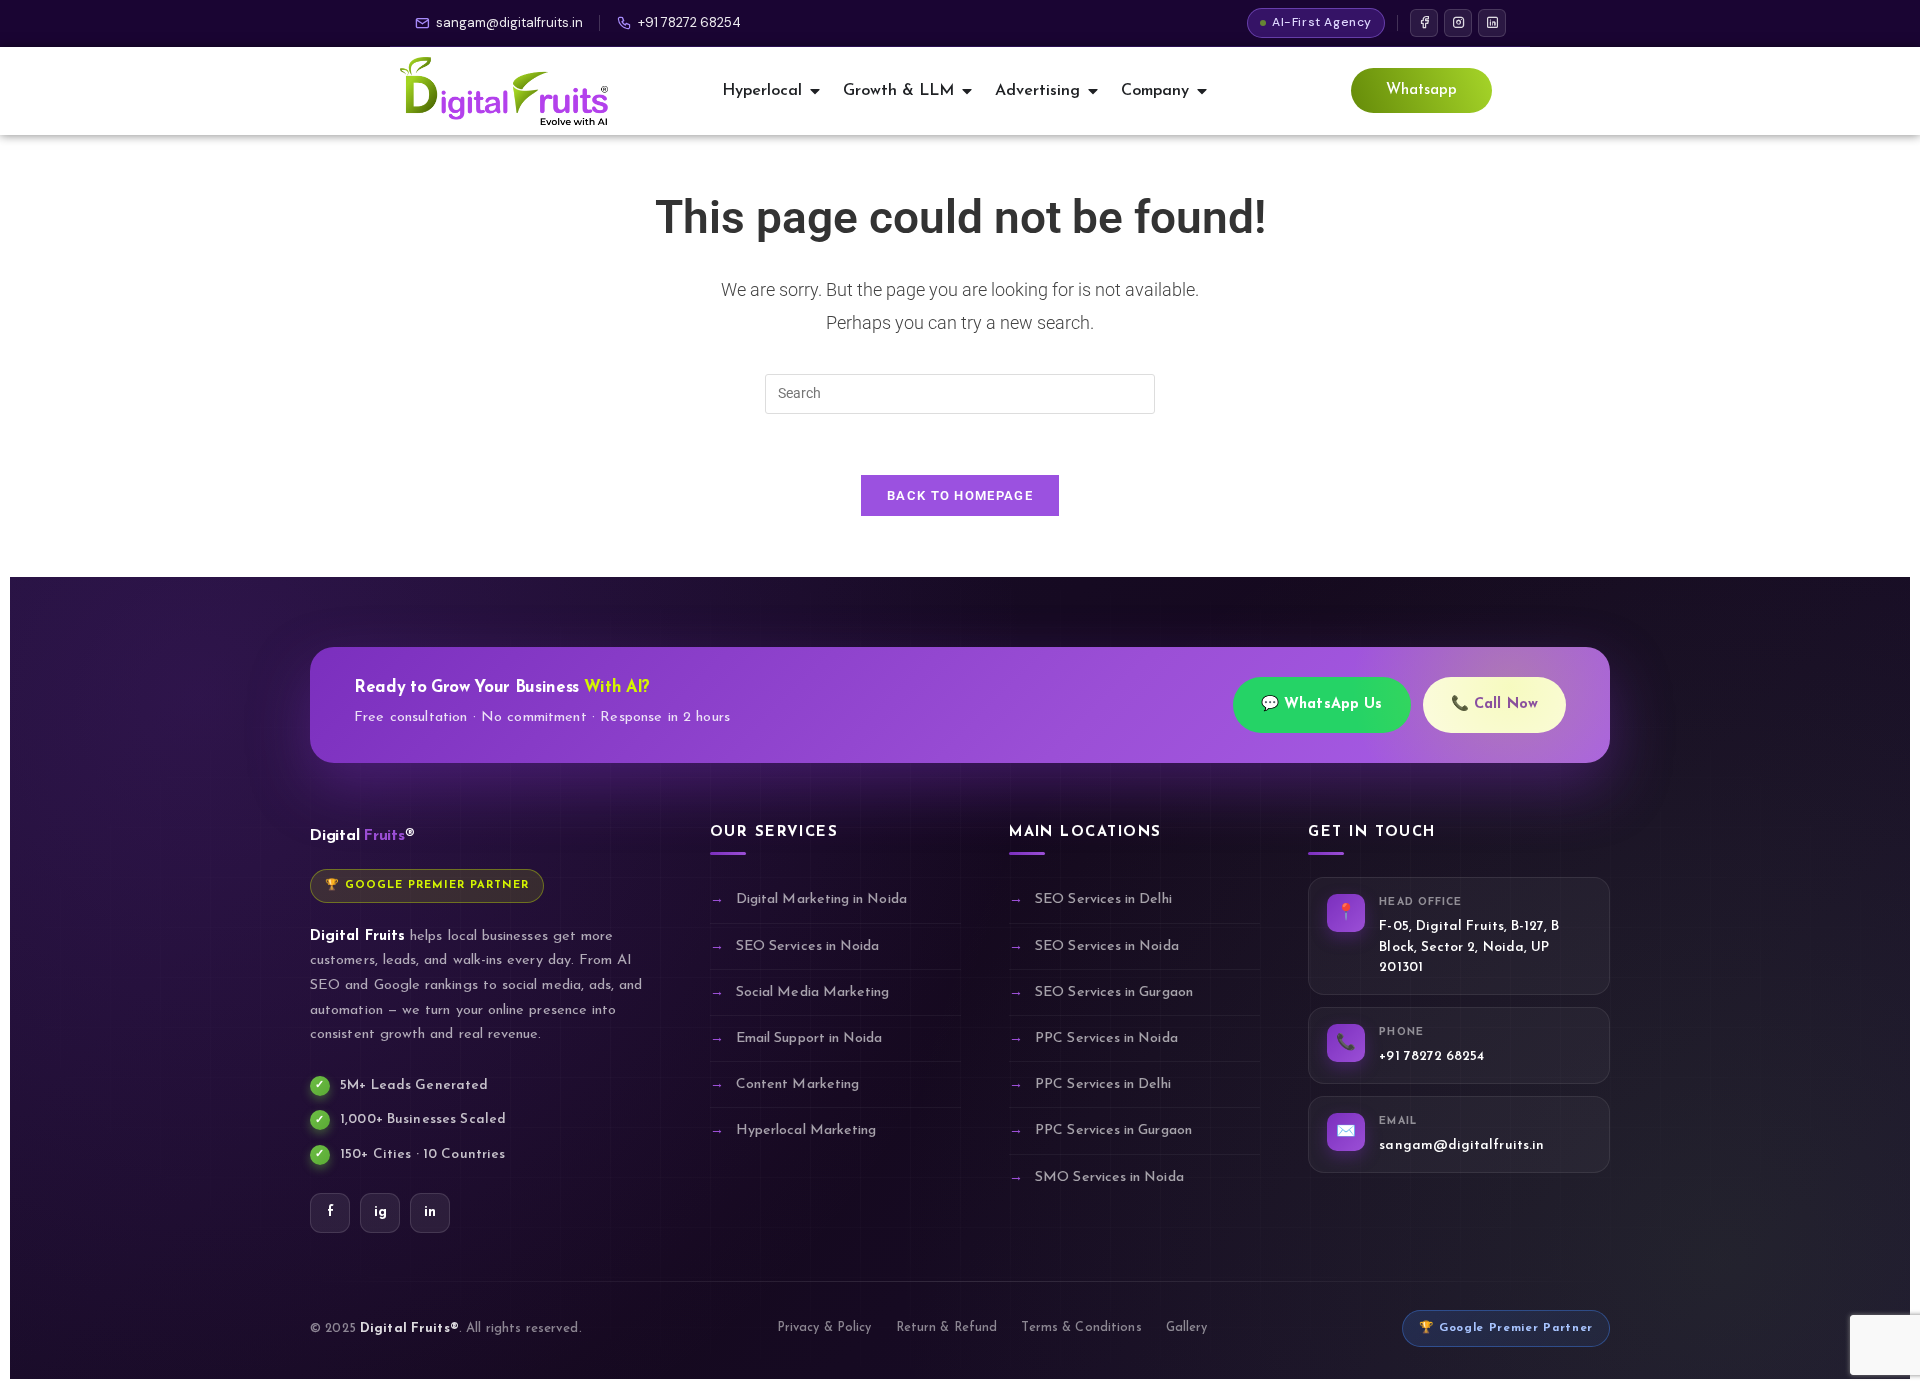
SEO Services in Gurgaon (1114, 992)
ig (380, 1212)
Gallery (1187, 1328)
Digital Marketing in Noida (821, 899)
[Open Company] (1202, 91)
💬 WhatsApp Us (1322, 704)
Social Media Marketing (813, 992)
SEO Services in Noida (807, 946)
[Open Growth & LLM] (967, 91)
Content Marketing (797, 1084)
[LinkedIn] (1492, 23)
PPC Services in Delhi (1102, 1084)
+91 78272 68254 (689, 22)
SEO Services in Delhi (1103, 899)
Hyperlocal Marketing (806, 1130)
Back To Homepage (960, 495)
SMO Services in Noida (1109, 1177)
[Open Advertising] (1093, 91)
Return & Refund (947, 1328)
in (430, 1212)
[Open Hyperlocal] (815, 91)
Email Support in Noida (809, 1038)
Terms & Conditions (1081, 1328)
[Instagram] (1458, 23)
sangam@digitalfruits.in (509, 22)
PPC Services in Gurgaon (1113, 1130)
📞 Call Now (1494, 704)
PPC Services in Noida (1106, 1038)
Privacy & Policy (824, 1328)
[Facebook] (1424, 23)
